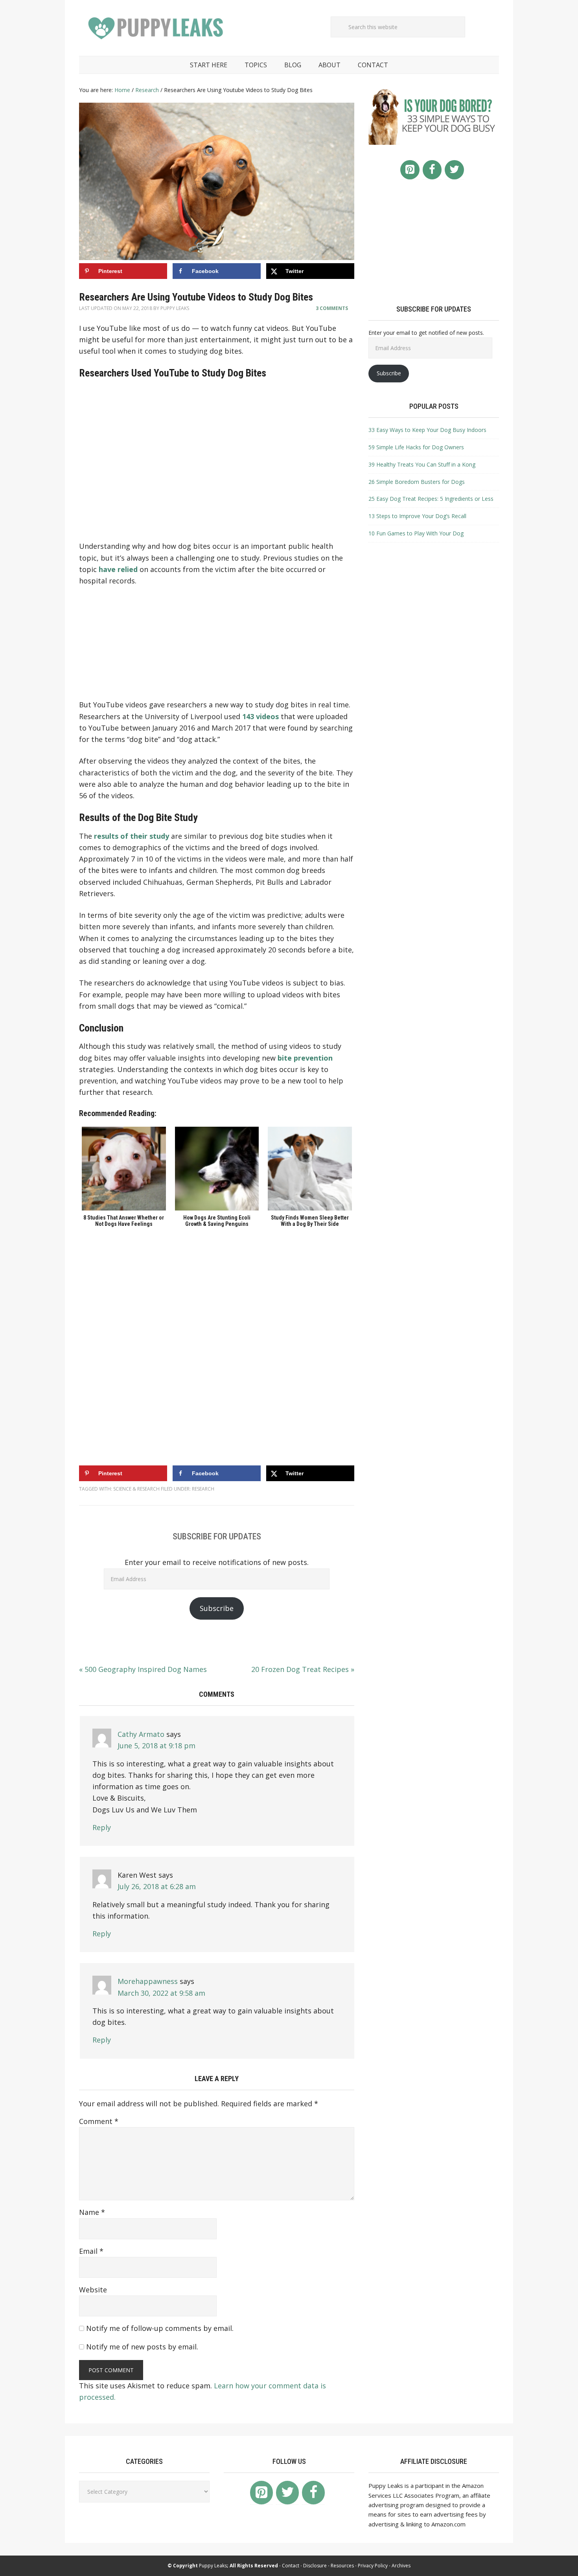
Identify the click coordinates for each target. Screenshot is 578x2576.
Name (92, 2212)
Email (91, 2251)
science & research (136, 1489)
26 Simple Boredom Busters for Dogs (417, 482)
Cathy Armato (141, 1734)
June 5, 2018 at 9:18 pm (156, 1746)
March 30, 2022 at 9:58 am (161, 1993)
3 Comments (332, 308)
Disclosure (315, 2566)
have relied (118, 569)
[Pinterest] (410, 170)
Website (93, 2290)
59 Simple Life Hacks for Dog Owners (416, 447)
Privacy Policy (373, 2566)
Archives (401, 2566)
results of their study (132, 836)
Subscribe (217, 1608)
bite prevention (305, 1058)
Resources (342, 2566)
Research (203, 1489)
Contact (291, 2566)
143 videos (260, 716)
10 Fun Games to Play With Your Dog (416, 533)
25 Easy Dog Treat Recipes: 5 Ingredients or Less (431, 499)
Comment (99, 2121)
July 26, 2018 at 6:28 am (157, 1886)
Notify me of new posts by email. (142, 2347)
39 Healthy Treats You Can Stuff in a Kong (422, 464)
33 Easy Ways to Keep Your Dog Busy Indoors (427, 430)
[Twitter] (454, 170)
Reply (102, 1827)
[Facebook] (432, 170)
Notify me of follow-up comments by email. (160, 2328)
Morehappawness (148, 1981)
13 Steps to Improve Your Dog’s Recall (417, 516)
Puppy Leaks (158, 28)
